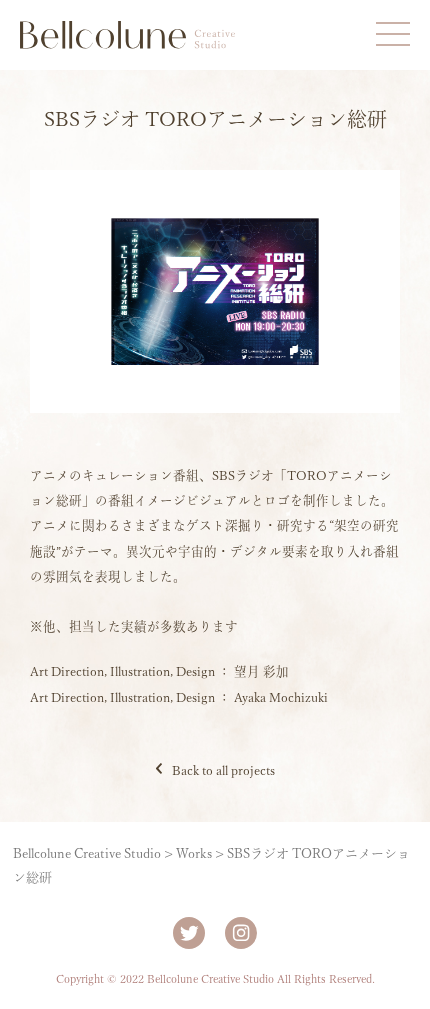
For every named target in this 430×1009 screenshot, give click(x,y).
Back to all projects (223, 770)
